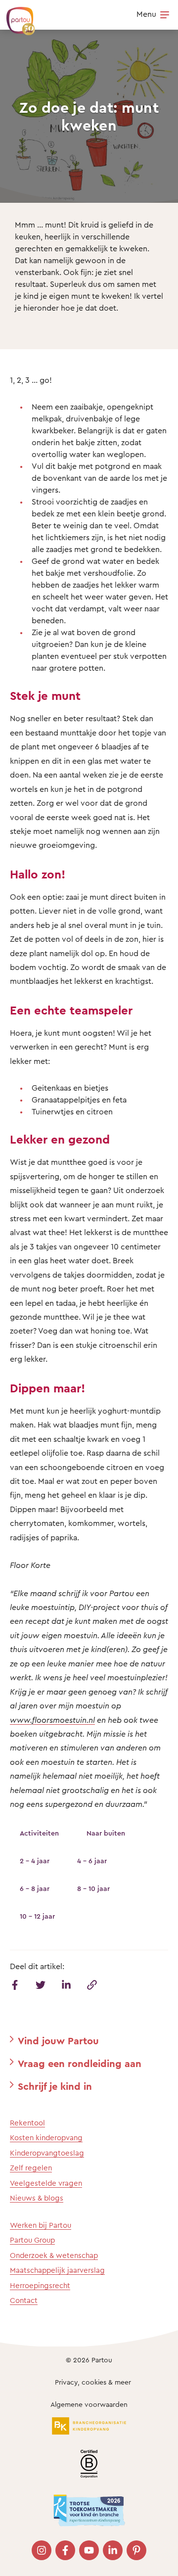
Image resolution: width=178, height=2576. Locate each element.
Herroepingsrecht (40, 2285)
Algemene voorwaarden (89, 2404)
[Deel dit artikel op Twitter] (41, 1985)
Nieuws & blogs (37, 2198)
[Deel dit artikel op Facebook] (15, 1985)
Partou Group (32, 2240)
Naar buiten (106, 1833)
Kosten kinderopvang (46, 2138)
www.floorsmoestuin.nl (52, 1720)
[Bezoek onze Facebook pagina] (65, 2550)
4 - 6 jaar (92, 1861)
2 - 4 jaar (35, 1861)
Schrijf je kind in (55, 2086)
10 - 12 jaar (37, 1916)
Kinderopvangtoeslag (47, 2153)
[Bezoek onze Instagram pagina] (42, 2550)
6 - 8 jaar (35, 1888)
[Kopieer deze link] (92, 1985)
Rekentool (27, 2123)
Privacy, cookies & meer (93, 2382)
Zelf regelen (31, 2168)
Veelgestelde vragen (46, 2183)
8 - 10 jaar (93, 1888)
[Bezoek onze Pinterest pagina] (136, 2550)
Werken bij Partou (41, 2225)
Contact (24, 2300)
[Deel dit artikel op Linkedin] (66, 1985)
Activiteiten (39, 1833)
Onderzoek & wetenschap (54, 2255)
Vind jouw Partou (58, 2041)
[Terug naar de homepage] (16, 16)
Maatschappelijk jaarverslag (57, 2270)
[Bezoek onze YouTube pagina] (89, 2550)
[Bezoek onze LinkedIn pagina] (113, 2550)
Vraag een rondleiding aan (80, 2063)
